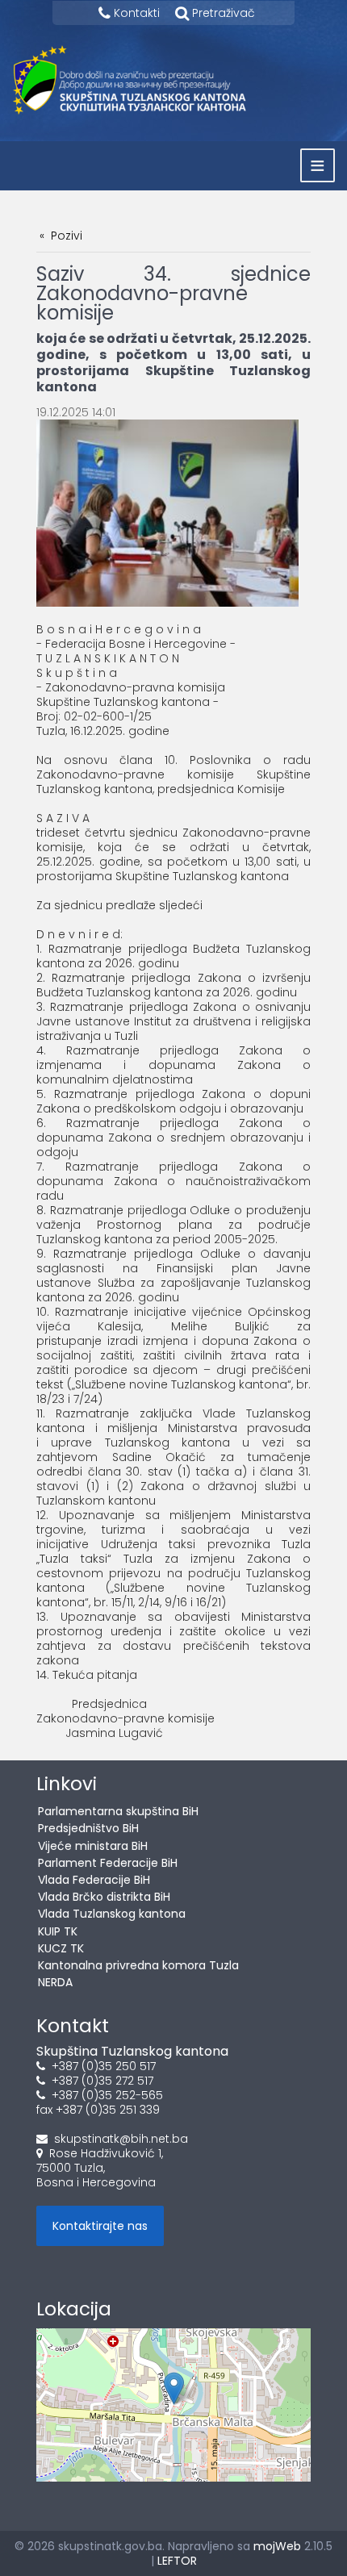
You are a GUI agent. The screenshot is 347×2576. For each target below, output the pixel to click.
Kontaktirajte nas (100, 2226)
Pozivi (67, 236)
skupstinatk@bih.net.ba (121, 2139)
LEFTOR (177, 2561)
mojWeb (277, 2546)
